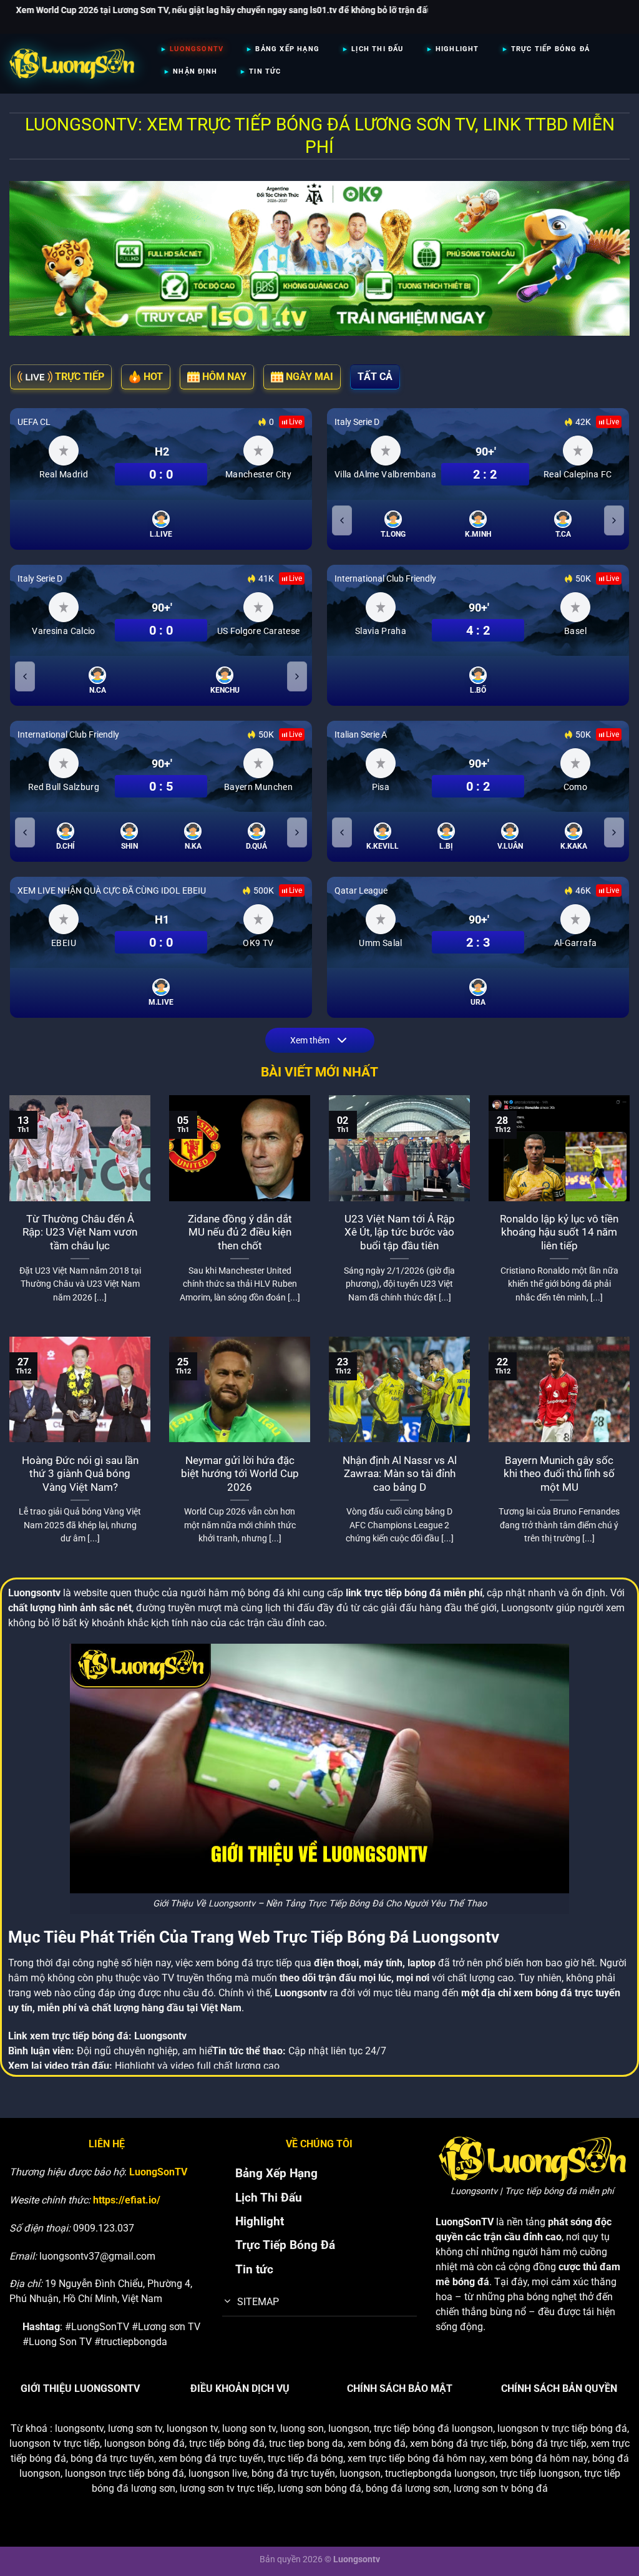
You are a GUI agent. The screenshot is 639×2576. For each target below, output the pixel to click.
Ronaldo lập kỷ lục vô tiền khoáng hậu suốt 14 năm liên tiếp (559, 1232)
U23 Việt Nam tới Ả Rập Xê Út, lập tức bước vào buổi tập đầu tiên (400, 1232)
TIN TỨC (265, 71)
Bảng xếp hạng (287, 49)
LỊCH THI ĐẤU (377, 49)
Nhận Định (195, 71)
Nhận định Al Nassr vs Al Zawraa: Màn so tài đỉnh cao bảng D (400, 1474)
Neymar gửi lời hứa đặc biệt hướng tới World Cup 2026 (240, 1474)
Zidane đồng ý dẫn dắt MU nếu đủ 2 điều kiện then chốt (240, 1232)
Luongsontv (160, 2036)
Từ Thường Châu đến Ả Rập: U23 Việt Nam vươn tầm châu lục (80, 1232)
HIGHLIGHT (457, 49)
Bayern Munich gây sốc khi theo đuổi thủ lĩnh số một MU (559, 1474)
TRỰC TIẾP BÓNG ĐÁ (550, 49)
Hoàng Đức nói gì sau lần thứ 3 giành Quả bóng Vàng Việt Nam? (80, 1474)
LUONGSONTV (197, 49)
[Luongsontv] (72, 64)
